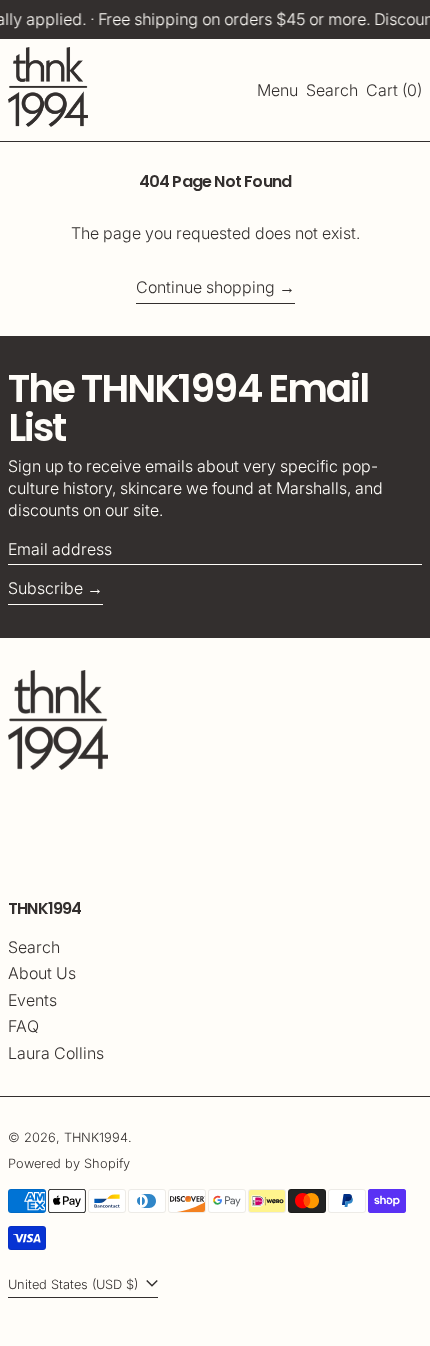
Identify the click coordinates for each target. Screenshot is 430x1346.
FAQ (23, 1026)
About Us (42, 973)
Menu (277, 90)
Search (34, 947)
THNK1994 (96, 1137)
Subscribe (45, 588)
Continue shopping (205, 287)
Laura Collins (56, 1053)
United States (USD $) (75, 1284)
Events (32, 1000)
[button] (332, 90)
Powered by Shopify (69, 1163)
